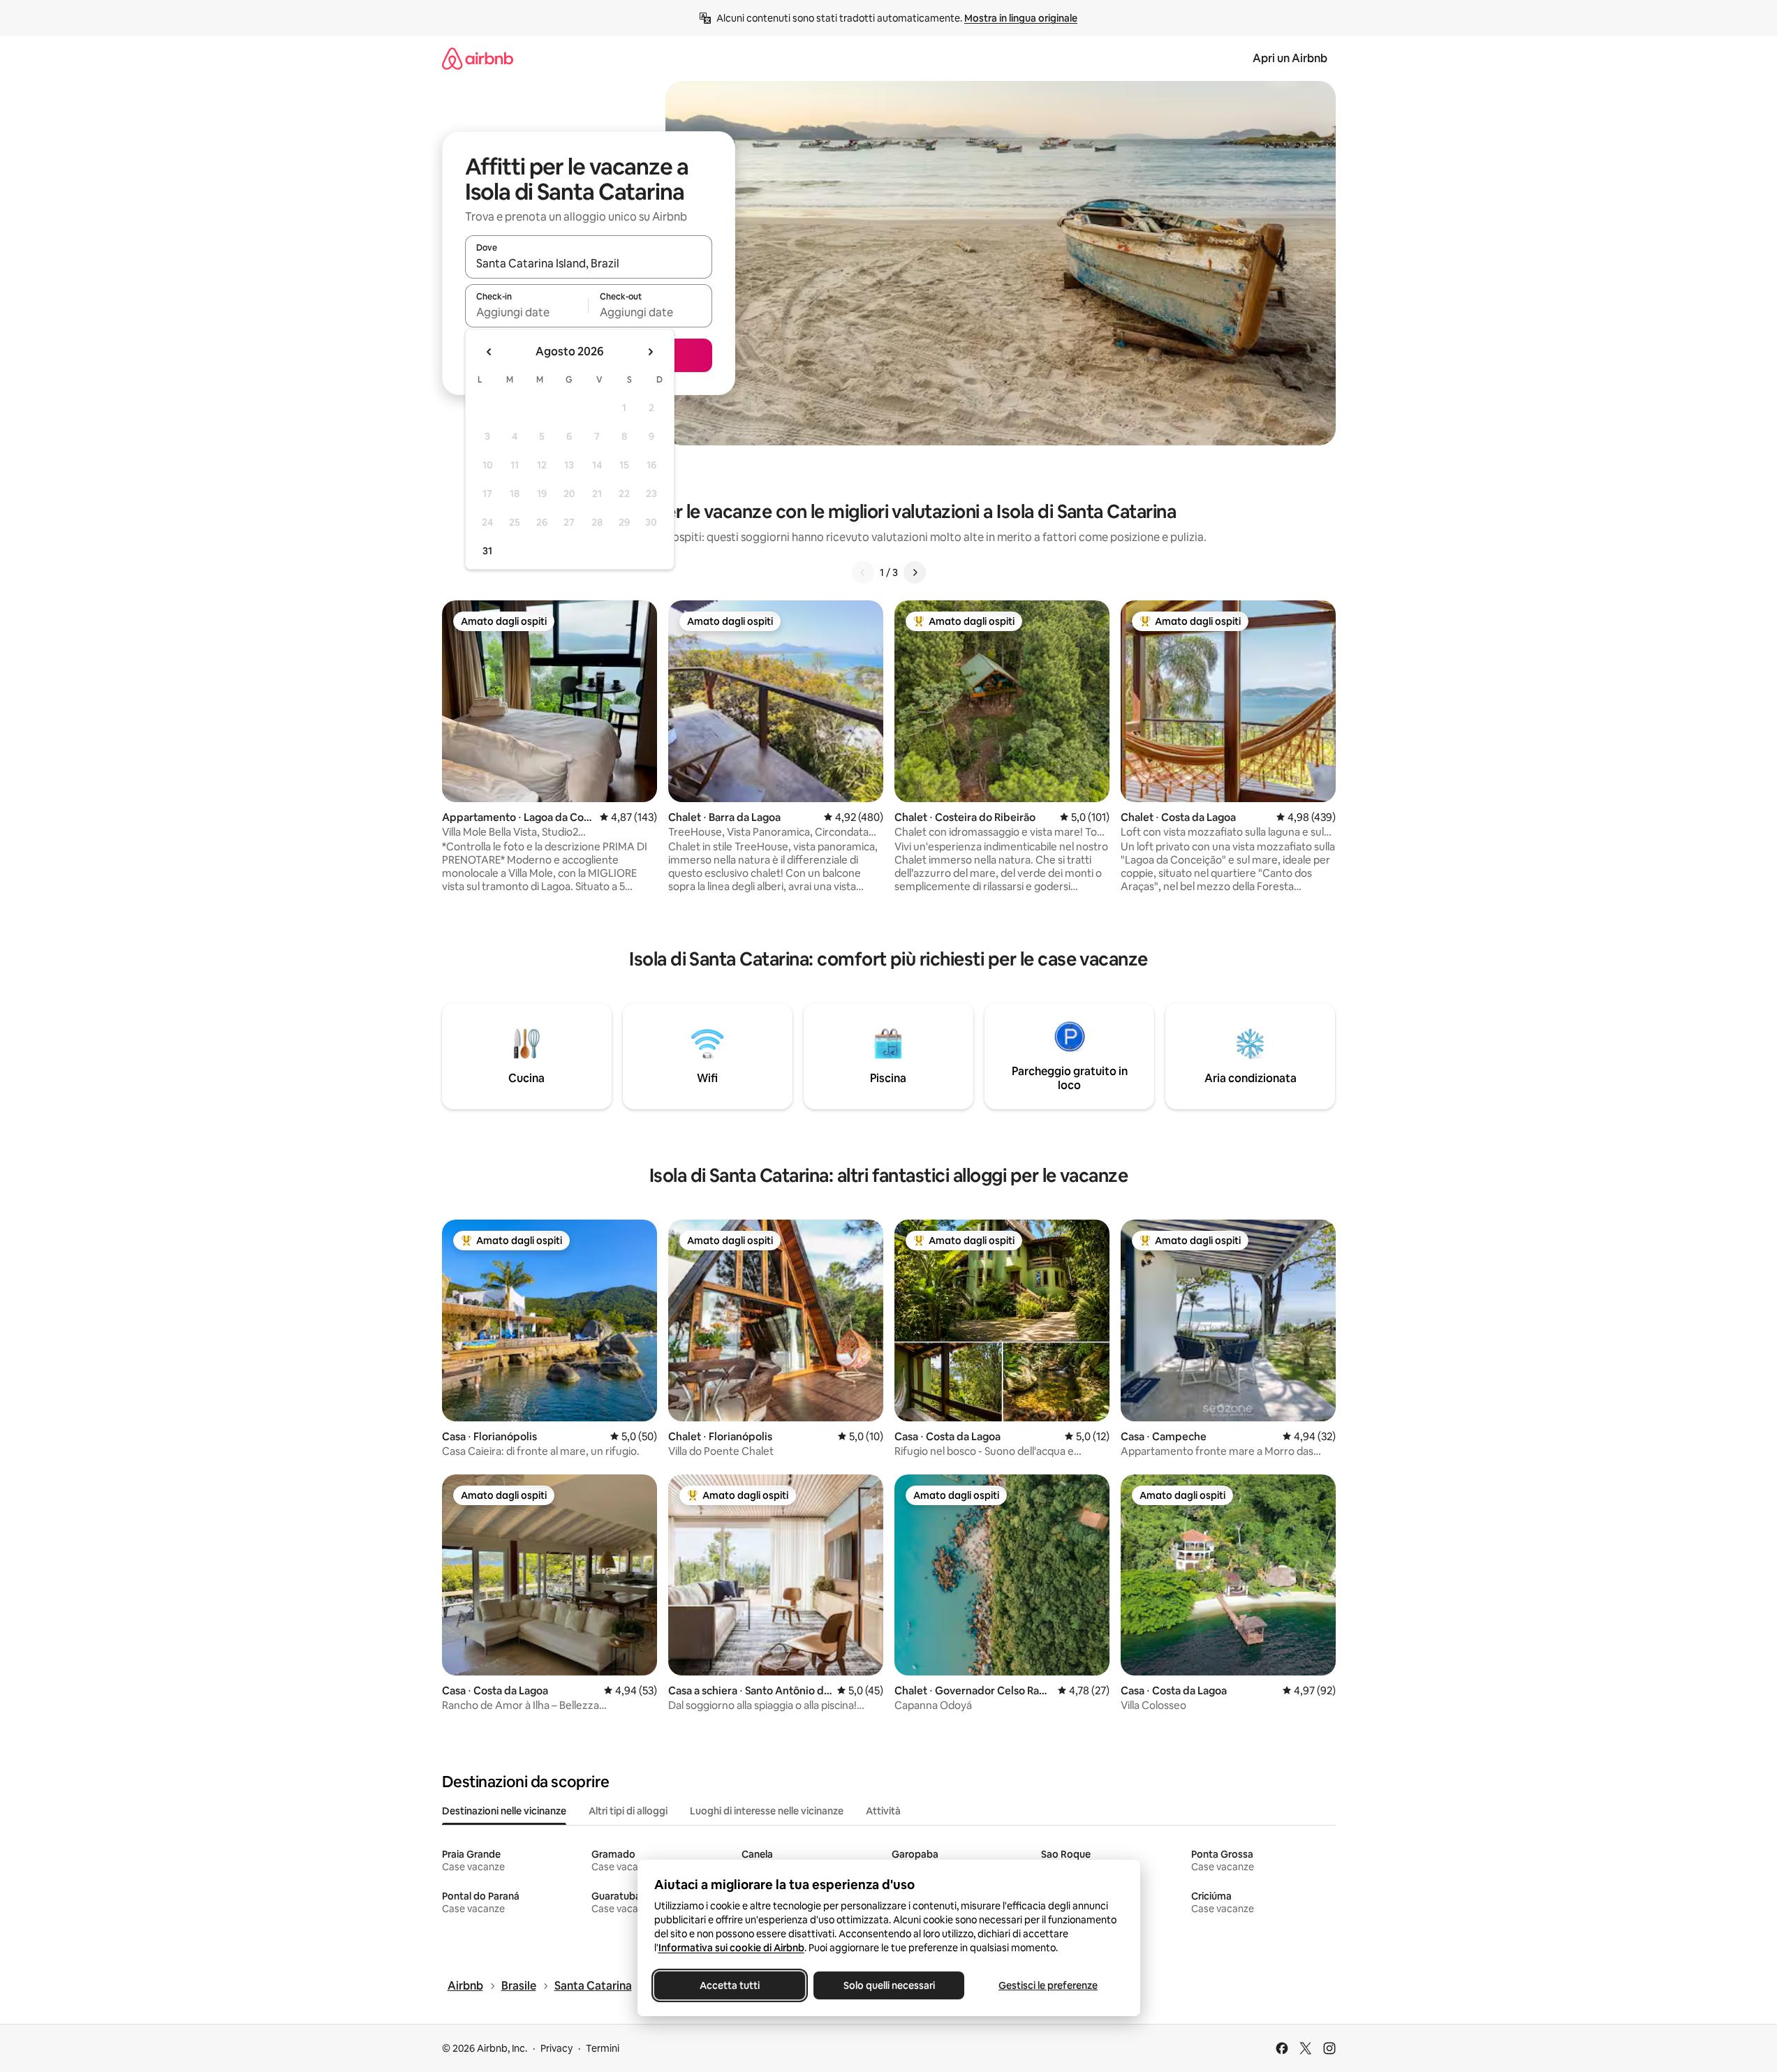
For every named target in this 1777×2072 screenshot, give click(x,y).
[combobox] (589, 263)
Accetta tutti (730, 1985)
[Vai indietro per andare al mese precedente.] (489, 352)
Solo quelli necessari (888, 1985)
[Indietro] (863, 572)
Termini (603, 2048)
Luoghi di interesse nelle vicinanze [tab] (767, 1811)
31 (487, 551)
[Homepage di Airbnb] (478, 58)
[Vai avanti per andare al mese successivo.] (650, 352)
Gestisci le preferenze (1048, 1985)
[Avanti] (915, 572)
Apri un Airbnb (1290, 58)
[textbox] (527, 312)
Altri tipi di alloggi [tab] (628, 1811)
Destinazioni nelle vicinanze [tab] (504, 1811)
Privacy (556, 2048)
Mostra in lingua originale (1021, 18)
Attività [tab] (883, 1811)
